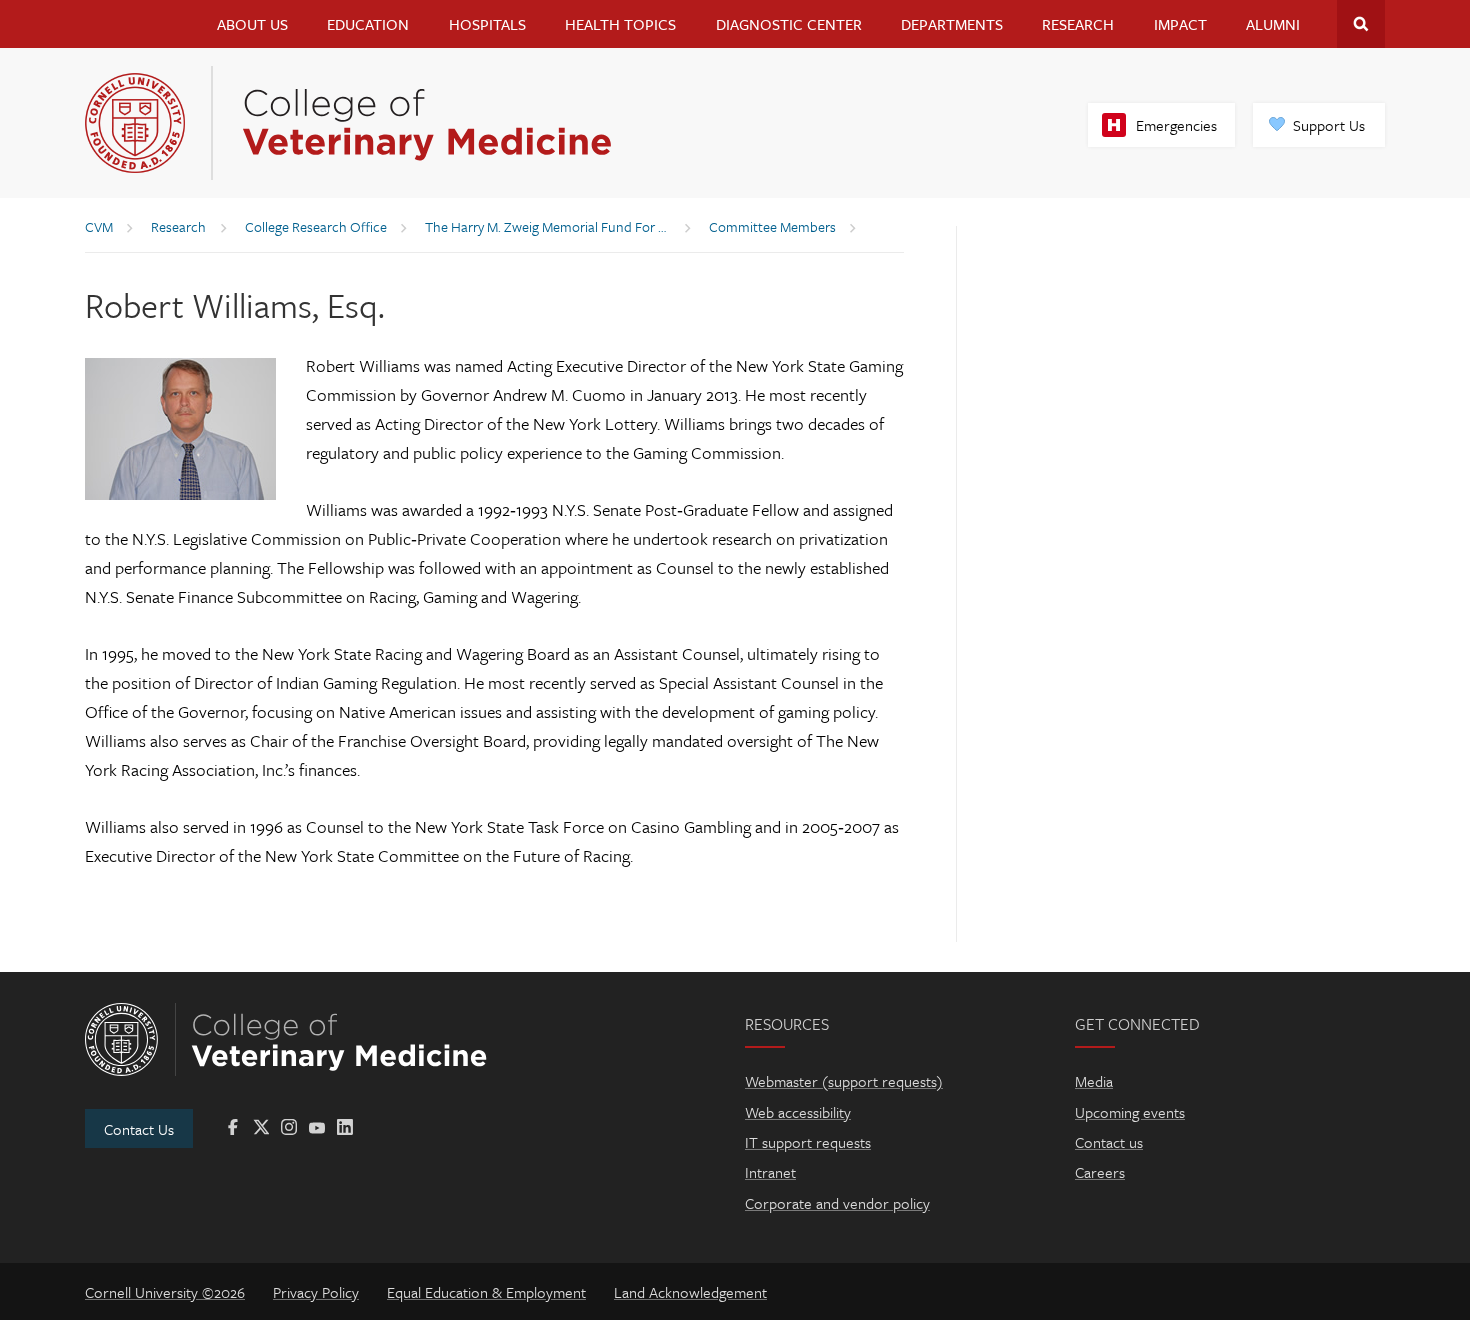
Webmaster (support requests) (844, 1081)
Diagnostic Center (789, 24)
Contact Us (139, 1129)
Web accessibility (798, 1112)
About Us (252, 24)
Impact (1180, 24)
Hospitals (487, 24)
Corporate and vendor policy (837, 1203)
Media (1094, 1081)
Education (368, 24)
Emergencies (1176, 125)
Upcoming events (1130, 1112)
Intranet (770, 1172)
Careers (1100, 1172)
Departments (952, 24)
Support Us (1329, 125)
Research (1078, 24)
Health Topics (620, 24)
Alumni (1273, 24)
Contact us (1109, 1142)
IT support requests (808, 1142)
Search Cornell (1361, 24)
